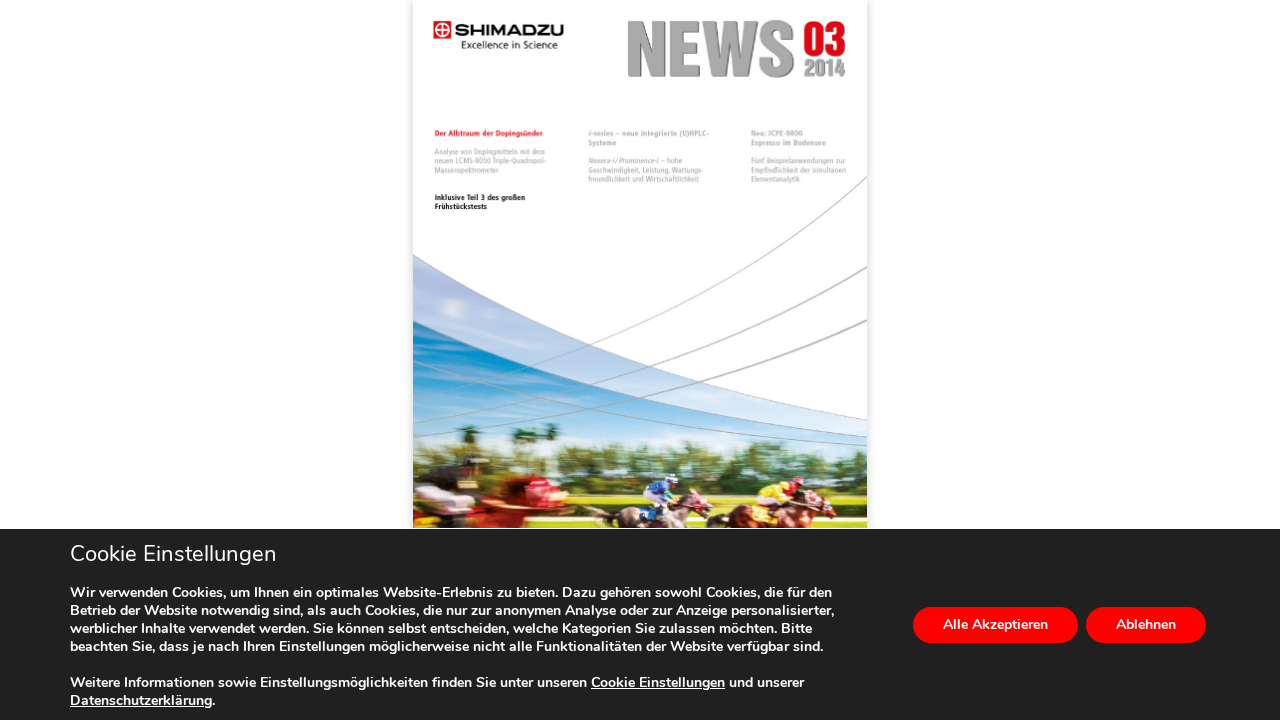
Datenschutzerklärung (141, 700)
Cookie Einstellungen (658, 683)
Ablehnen (1146, 624)
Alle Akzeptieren (995, 624)
